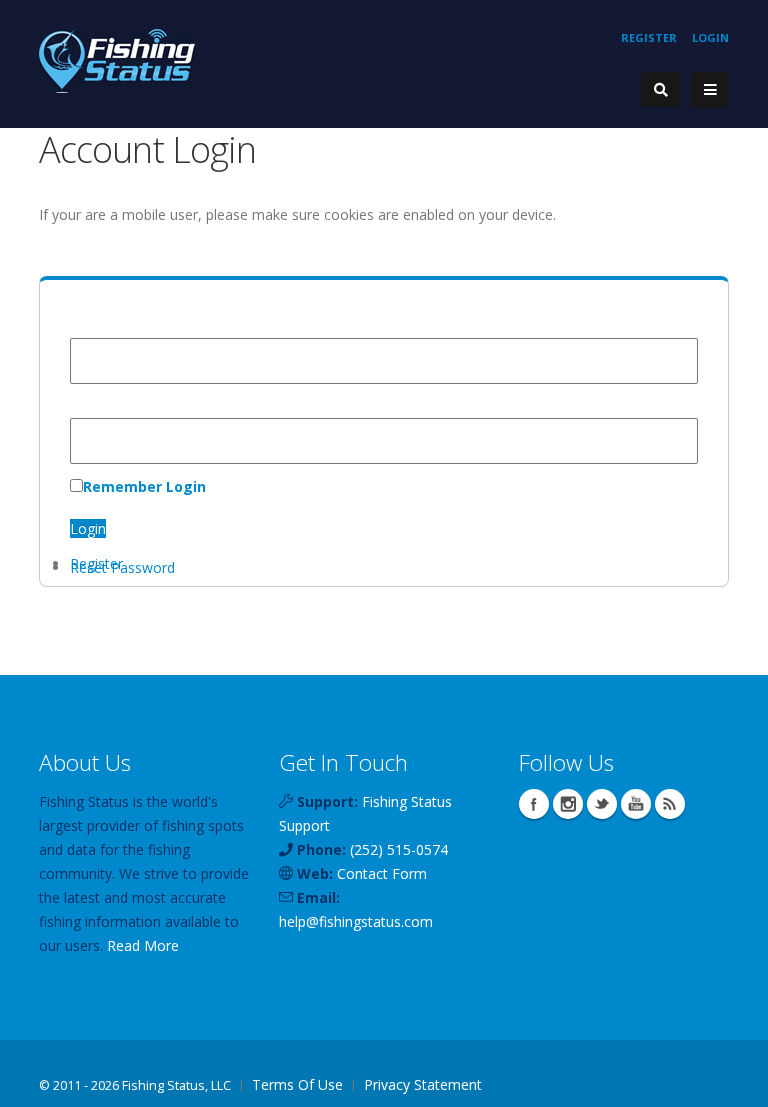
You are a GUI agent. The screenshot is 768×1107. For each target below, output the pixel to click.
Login (710, 37)
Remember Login (144, 486)
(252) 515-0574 (399, 849)
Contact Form (382, 873)
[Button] (710, 90)
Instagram (568, 804)
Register (649, 37)
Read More (143, 945)
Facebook (534, 804)
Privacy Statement (423, 1084)
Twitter (602, 804)
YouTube (636, 804)
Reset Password (122, 567)
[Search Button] (661, 89)
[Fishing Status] (117, 59)
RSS (670, 804)
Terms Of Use (297, 1084)
